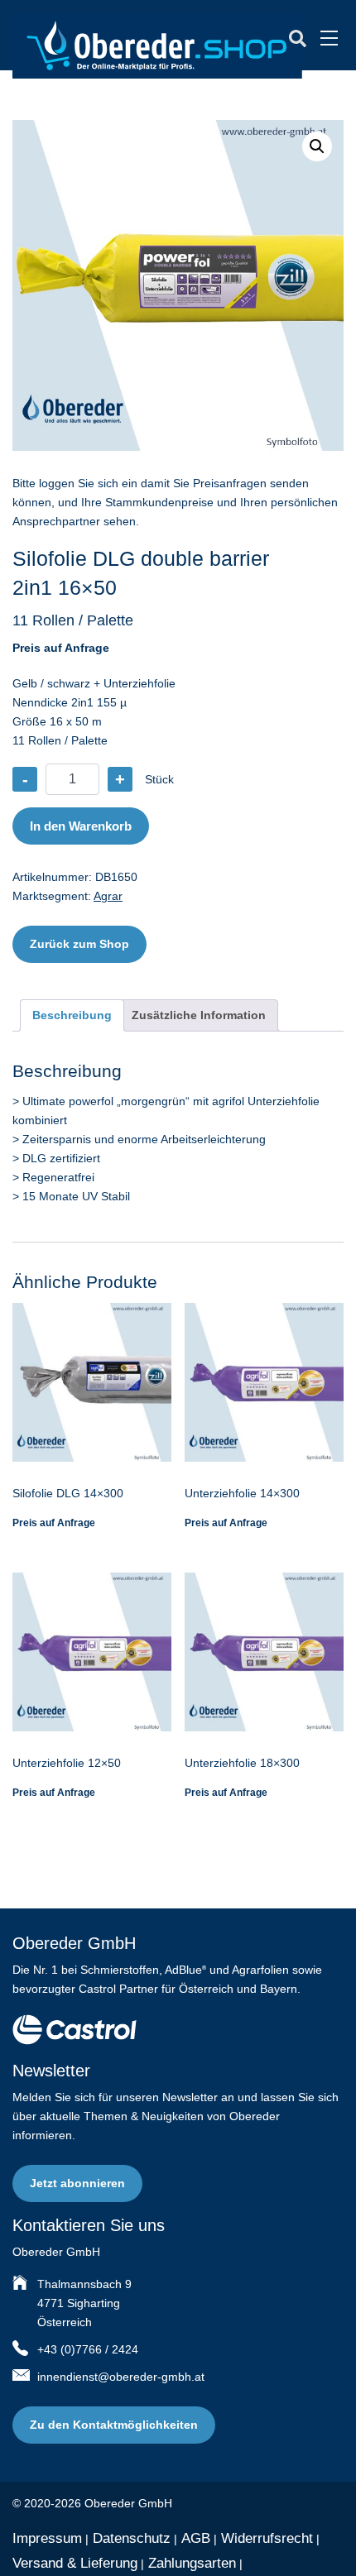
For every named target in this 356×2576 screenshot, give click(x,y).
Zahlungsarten (192, 2563)
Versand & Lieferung (75, 2563)
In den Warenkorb (81, 826)
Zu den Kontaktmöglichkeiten (114, 2425)
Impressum (47, 2538)
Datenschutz (132, 2538)
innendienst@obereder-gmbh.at (121, 2377)
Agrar (108, 896)
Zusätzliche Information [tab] (199, 1015)
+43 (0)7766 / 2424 (88, 2349)
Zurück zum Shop (79, 944)
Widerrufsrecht (267, 2538)
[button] (317, 146)
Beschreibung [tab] (72, 1015)
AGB (196, 2538)
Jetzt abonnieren (77, 2183)
